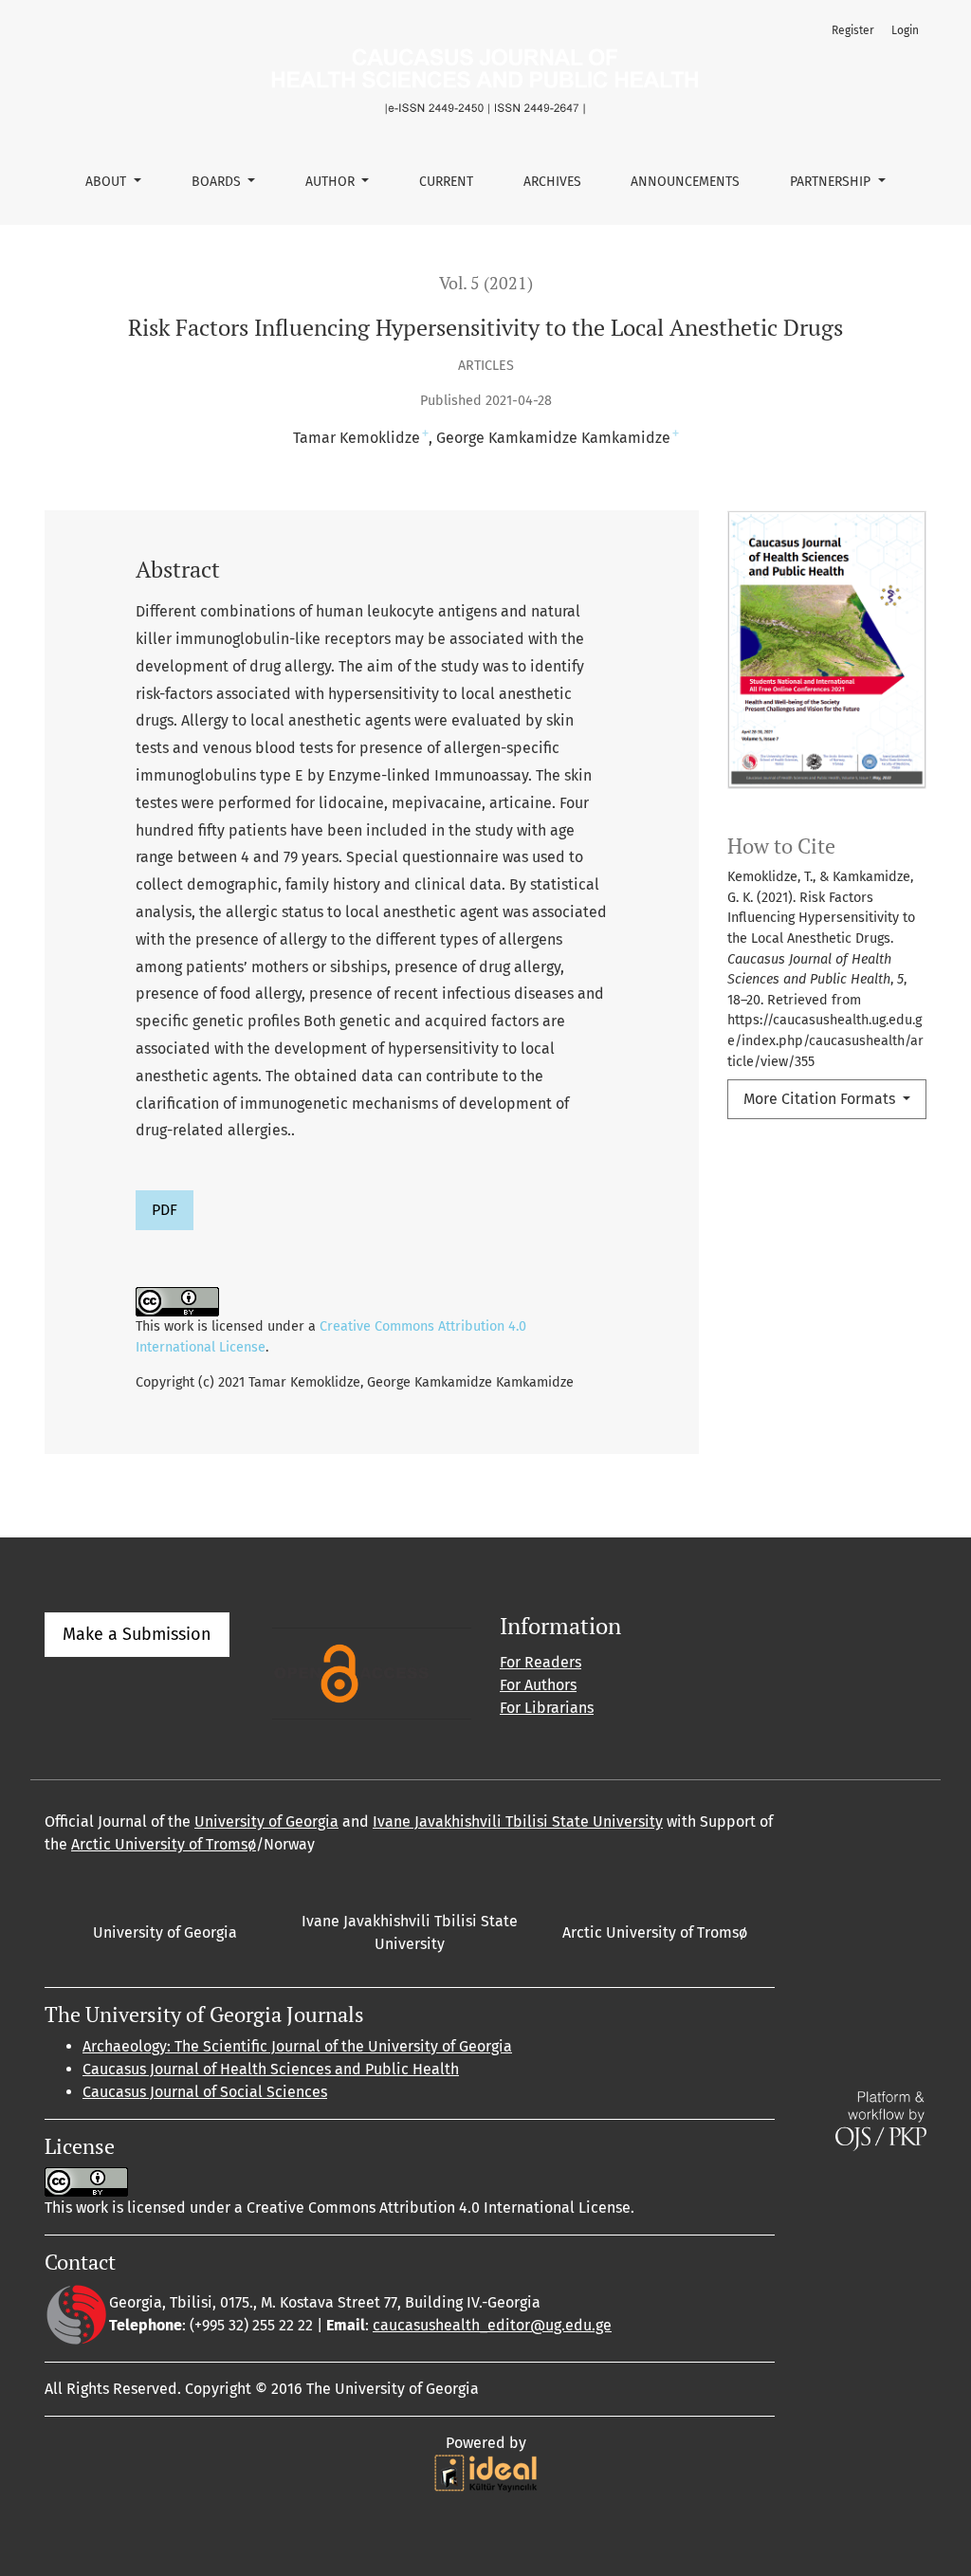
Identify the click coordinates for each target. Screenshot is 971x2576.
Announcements (685, 182)
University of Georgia (266, 1822)
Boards (218, 182)
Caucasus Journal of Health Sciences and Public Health (271, 2069)
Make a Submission (137, 1634)
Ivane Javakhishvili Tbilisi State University (518, 1822)
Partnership (832, 182)
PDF (165, 1210)
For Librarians (547, 1708)
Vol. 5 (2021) (486, 283)
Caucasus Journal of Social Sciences (205, 2092)
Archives (552, 182)
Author (332, 182)
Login (905, 30)
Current (446, 182)
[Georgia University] (76, 2314)
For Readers (540, 1662)
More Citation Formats (821, 1099)
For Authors (538, 1685)
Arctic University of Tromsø (164, 1844)
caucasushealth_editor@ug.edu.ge (492, 2325)
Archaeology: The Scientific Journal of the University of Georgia (297, 2046)
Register (853, 30)
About (108, 182)
